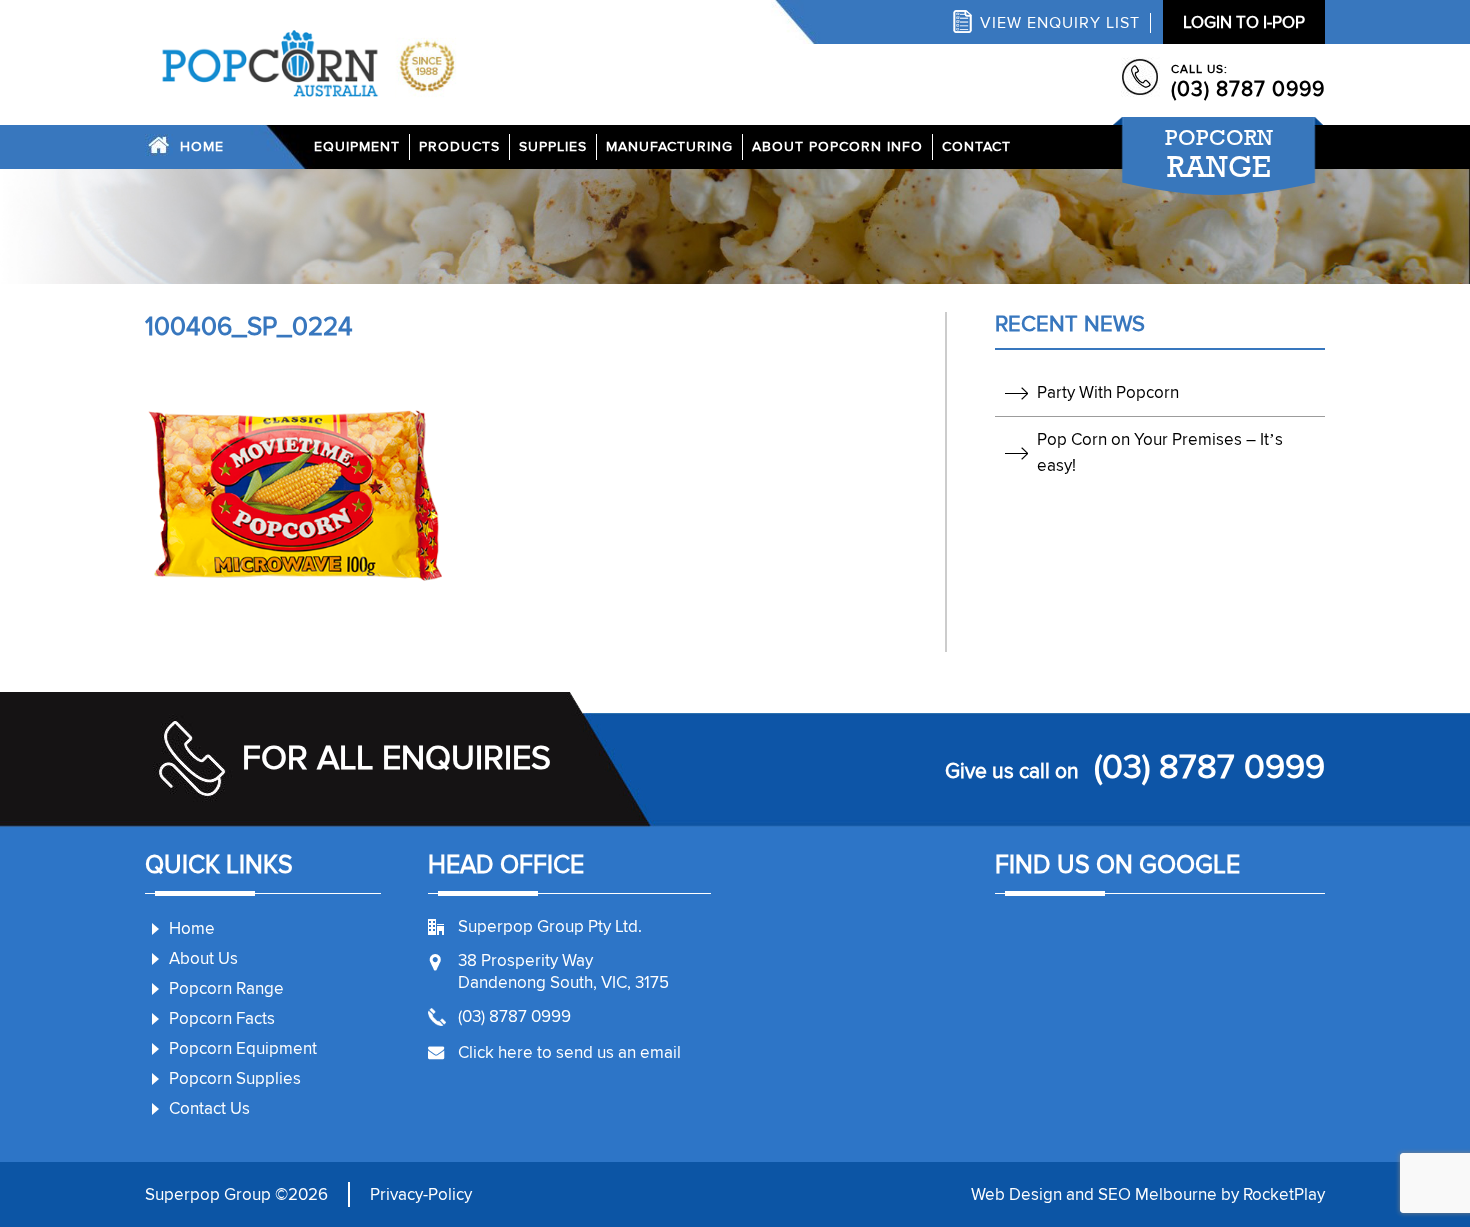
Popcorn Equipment (243, 1048)
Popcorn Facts (222, 1018)
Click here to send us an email (569, 1052)
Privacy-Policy (421, 1194)
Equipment (357, 146)
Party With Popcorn (1108, 392)
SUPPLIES (553, 146)
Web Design (1016, 1194)
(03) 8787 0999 (1248, 89)
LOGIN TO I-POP (1244, 22)
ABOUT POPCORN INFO (837, 146)
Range (1219, 154)
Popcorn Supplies (235, 1078)
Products (459, 146)
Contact (976, 146)
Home (202, 146)
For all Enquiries (396, 758)
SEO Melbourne (1157, 1194)
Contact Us (209, 1108)
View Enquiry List (1060, 23)
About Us (203, 958)
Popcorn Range (226, 988)
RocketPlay (1284, 1194)
